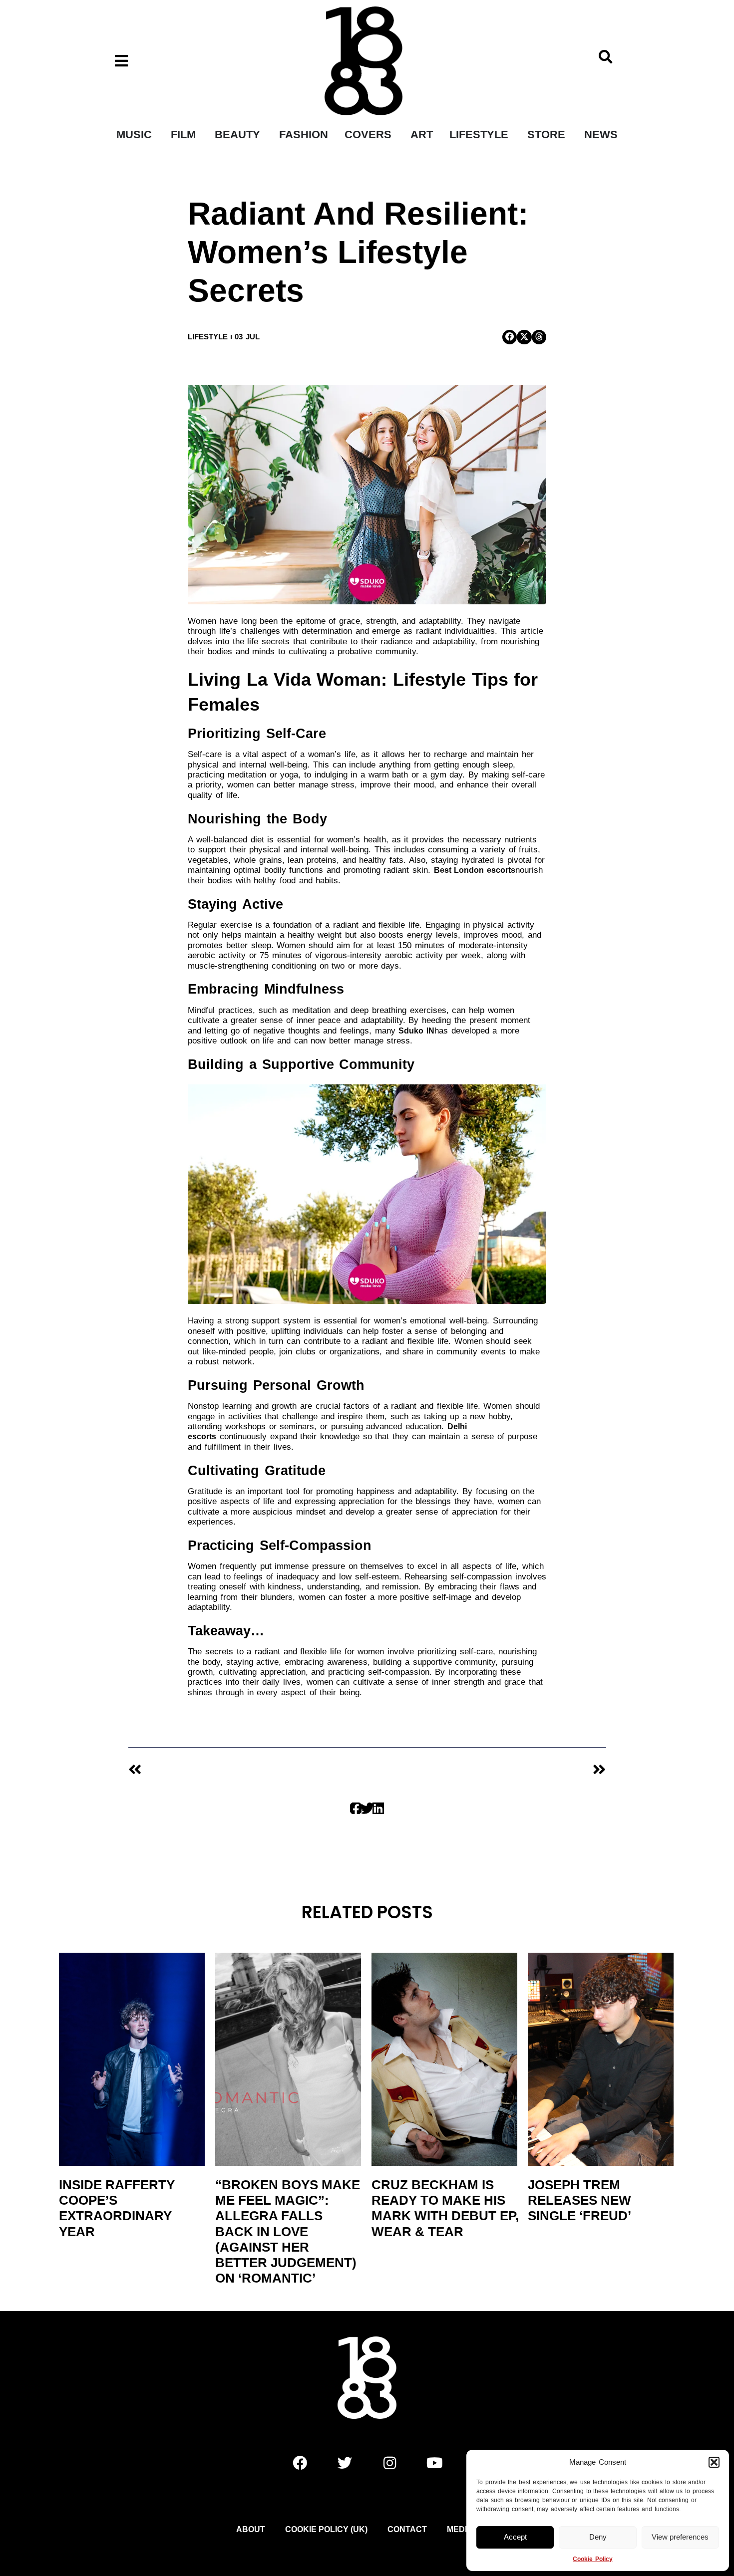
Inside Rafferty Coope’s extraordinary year (117, 2208)
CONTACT (407, 2529)
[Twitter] (345, 2463)
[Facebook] (300, 2463)
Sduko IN (416, 1031)
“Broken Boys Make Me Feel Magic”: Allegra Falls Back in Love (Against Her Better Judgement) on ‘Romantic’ (288, 2231)
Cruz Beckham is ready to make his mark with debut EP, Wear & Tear (445, 2208)
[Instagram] (389, 2463)
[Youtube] (434, 2463)
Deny (598, 2537)
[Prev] (248, 1770)
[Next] (486, 1770)
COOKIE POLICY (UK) (326, 2529)
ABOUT (251, 2529)
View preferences (680, 2537)
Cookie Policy (592, 2559)
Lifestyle (208, 337)
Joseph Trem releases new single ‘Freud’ (579, 2200)
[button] (714, 2462)
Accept (515, 2537)
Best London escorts (475, 870)
